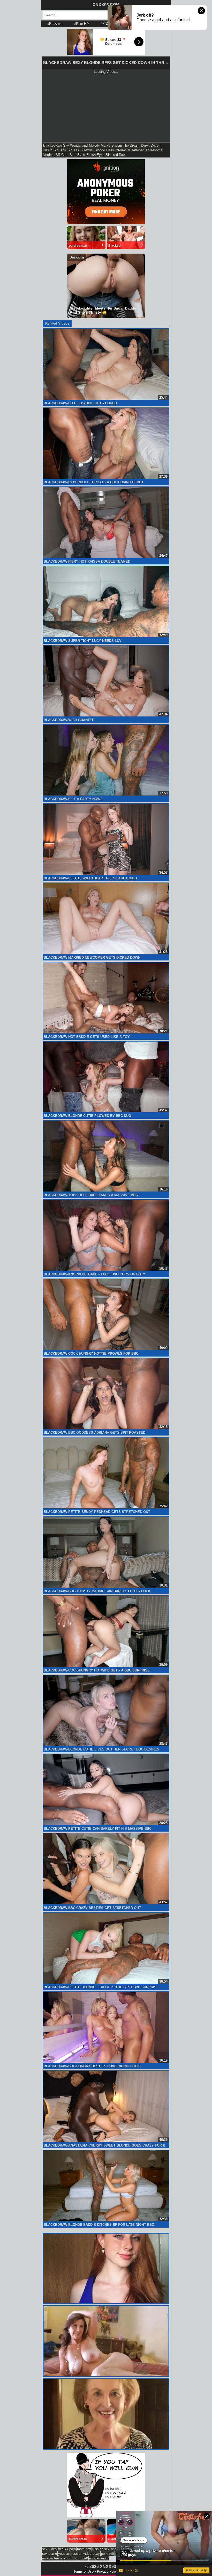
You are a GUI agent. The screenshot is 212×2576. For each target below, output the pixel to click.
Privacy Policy (108, 2571)
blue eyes (77, 155)
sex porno (50, 2554)
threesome (154, 150)
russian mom (99, 2558)
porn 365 (108, 2554)
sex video (49, 2549)
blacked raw (116, 155)
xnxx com (71, 2558)
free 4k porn (67, 2549)
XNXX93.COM (106, 5)
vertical (49, 155)
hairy (110, 150)
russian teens (52, 2558)
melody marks (100, 145)
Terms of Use (84, 2571)
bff (58, 155)
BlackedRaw (52, 145)
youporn (64, 2554)
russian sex (101, 2549)
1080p (48, 150)
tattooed (138, 150)
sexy (96, 2554)
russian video (81, 2554)
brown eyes (95, 155)
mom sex (84, 2549)
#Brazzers (55, 24)
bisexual (87, 150)
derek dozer (150, 145)
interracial (123, 150)
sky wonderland (75, 145)
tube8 (84, 2558)
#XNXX (106, 24)
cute (65, 155)
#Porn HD (81, 24)
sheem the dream (126, 145)
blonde (100, 150)
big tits (73, 150)
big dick (60, 150)
